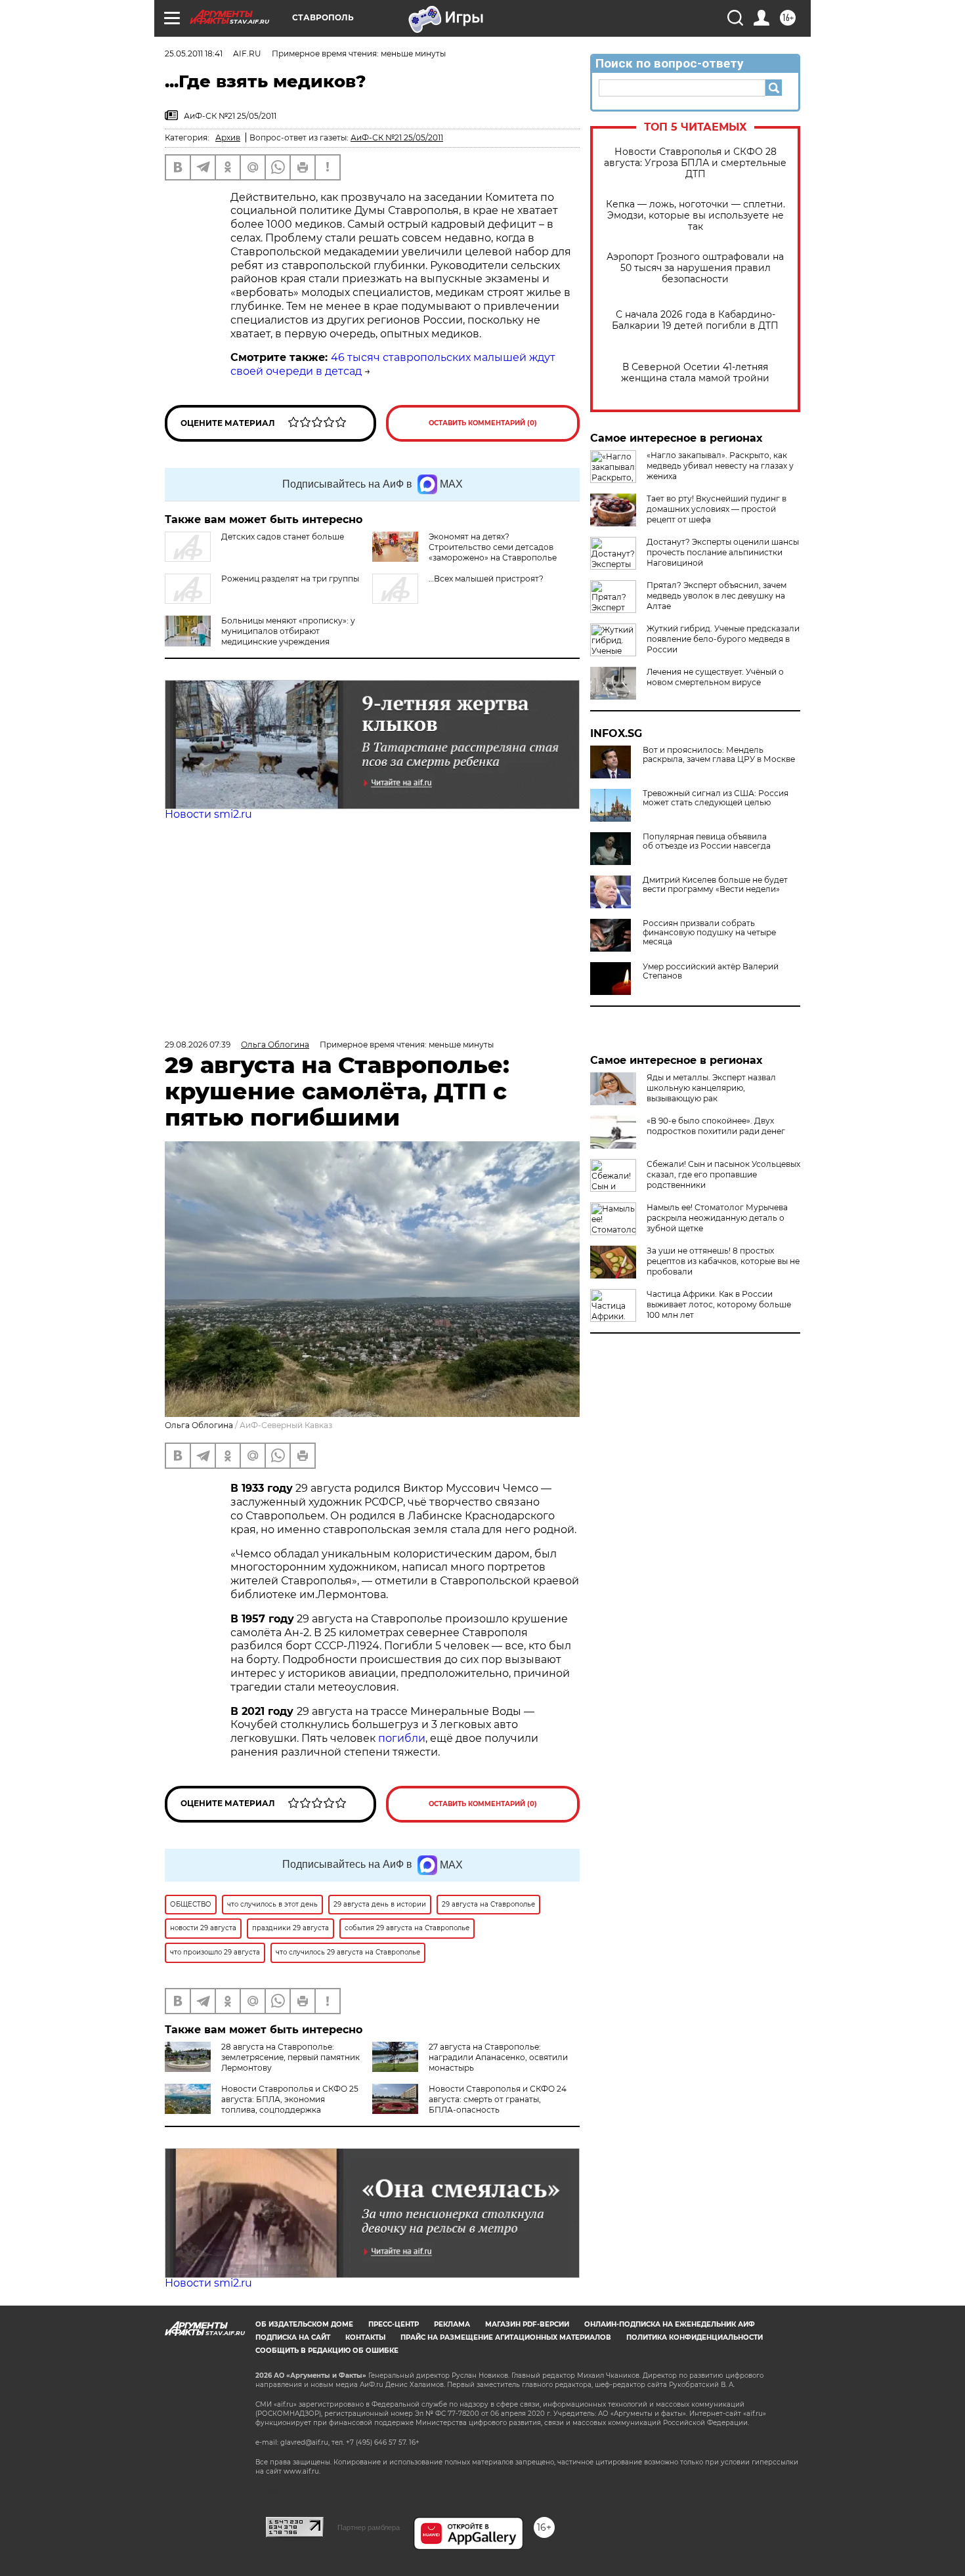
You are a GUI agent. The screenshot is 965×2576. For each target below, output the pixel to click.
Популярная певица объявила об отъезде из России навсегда (707, 841)
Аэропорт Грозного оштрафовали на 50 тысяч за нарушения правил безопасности (695, 268)
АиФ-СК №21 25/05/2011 (397, 137)
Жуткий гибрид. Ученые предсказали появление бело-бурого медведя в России (723, 639)
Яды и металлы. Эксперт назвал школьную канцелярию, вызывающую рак (711, 1088)
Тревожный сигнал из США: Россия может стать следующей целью (716, 798)
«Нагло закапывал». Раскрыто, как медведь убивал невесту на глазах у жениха (720, 466)
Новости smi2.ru (208, 814)
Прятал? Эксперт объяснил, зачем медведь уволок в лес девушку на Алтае (717, 596)
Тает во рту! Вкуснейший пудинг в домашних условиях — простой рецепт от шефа (717, 509)
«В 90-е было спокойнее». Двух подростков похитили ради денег (716, 1126)
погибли (402, 1738)
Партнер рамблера (369, 2527)
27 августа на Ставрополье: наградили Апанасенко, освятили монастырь (498, 2057)
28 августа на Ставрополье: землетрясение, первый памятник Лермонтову (290, 2057)
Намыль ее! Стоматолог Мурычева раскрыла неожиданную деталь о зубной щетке (717, 1218)
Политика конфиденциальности (695, 2337)
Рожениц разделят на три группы (290, 579)
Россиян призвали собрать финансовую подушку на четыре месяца (709, 933)
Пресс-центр (394, 2324)
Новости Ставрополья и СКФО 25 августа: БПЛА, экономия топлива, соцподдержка (290, 2099)
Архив (228, 137)
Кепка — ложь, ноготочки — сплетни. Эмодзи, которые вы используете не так (696, 216)
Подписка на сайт (293, 2337)
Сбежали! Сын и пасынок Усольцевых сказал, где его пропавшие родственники (723, 1174)
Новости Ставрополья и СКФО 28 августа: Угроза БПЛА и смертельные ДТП (695, 163)
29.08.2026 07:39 (198, 1045)
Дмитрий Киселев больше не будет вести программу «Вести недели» (715, 885)
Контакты (365, 2337)
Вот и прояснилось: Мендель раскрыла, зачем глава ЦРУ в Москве (719, 755)
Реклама (452, 2324)
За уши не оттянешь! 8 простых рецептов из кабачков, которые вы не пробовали (723, 1261)
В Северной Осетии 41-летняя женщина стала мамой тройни (695, 373)
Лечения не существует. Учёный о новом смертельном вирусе (715, 677)
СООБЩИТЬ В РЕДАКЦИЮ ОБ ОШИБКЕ (327, 2351)
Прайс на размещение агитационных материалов (506, 2337)
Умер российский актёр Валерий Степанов (711, 971)
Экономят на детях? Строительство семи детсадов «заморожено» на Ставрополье (493, 547)
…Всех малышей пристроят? (486, 579)
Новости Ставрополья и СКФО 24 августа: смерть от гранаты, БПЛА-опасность (498, 2099)
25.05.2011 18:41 (194, 53)
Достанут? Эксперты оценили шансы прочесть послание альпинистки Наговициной (723, 552)
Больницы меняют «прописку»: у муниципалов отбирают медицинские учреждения (288, 631)
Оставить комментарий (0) (483, 423)
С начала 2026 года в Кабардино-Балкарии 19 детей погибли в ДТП (695, 320)
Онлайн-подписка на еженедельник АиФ (670, 2324)
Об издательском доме (304, 2324)
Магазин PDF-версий (527, 2324)
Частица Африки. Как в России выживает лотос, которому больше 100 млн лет (719, 1304)
